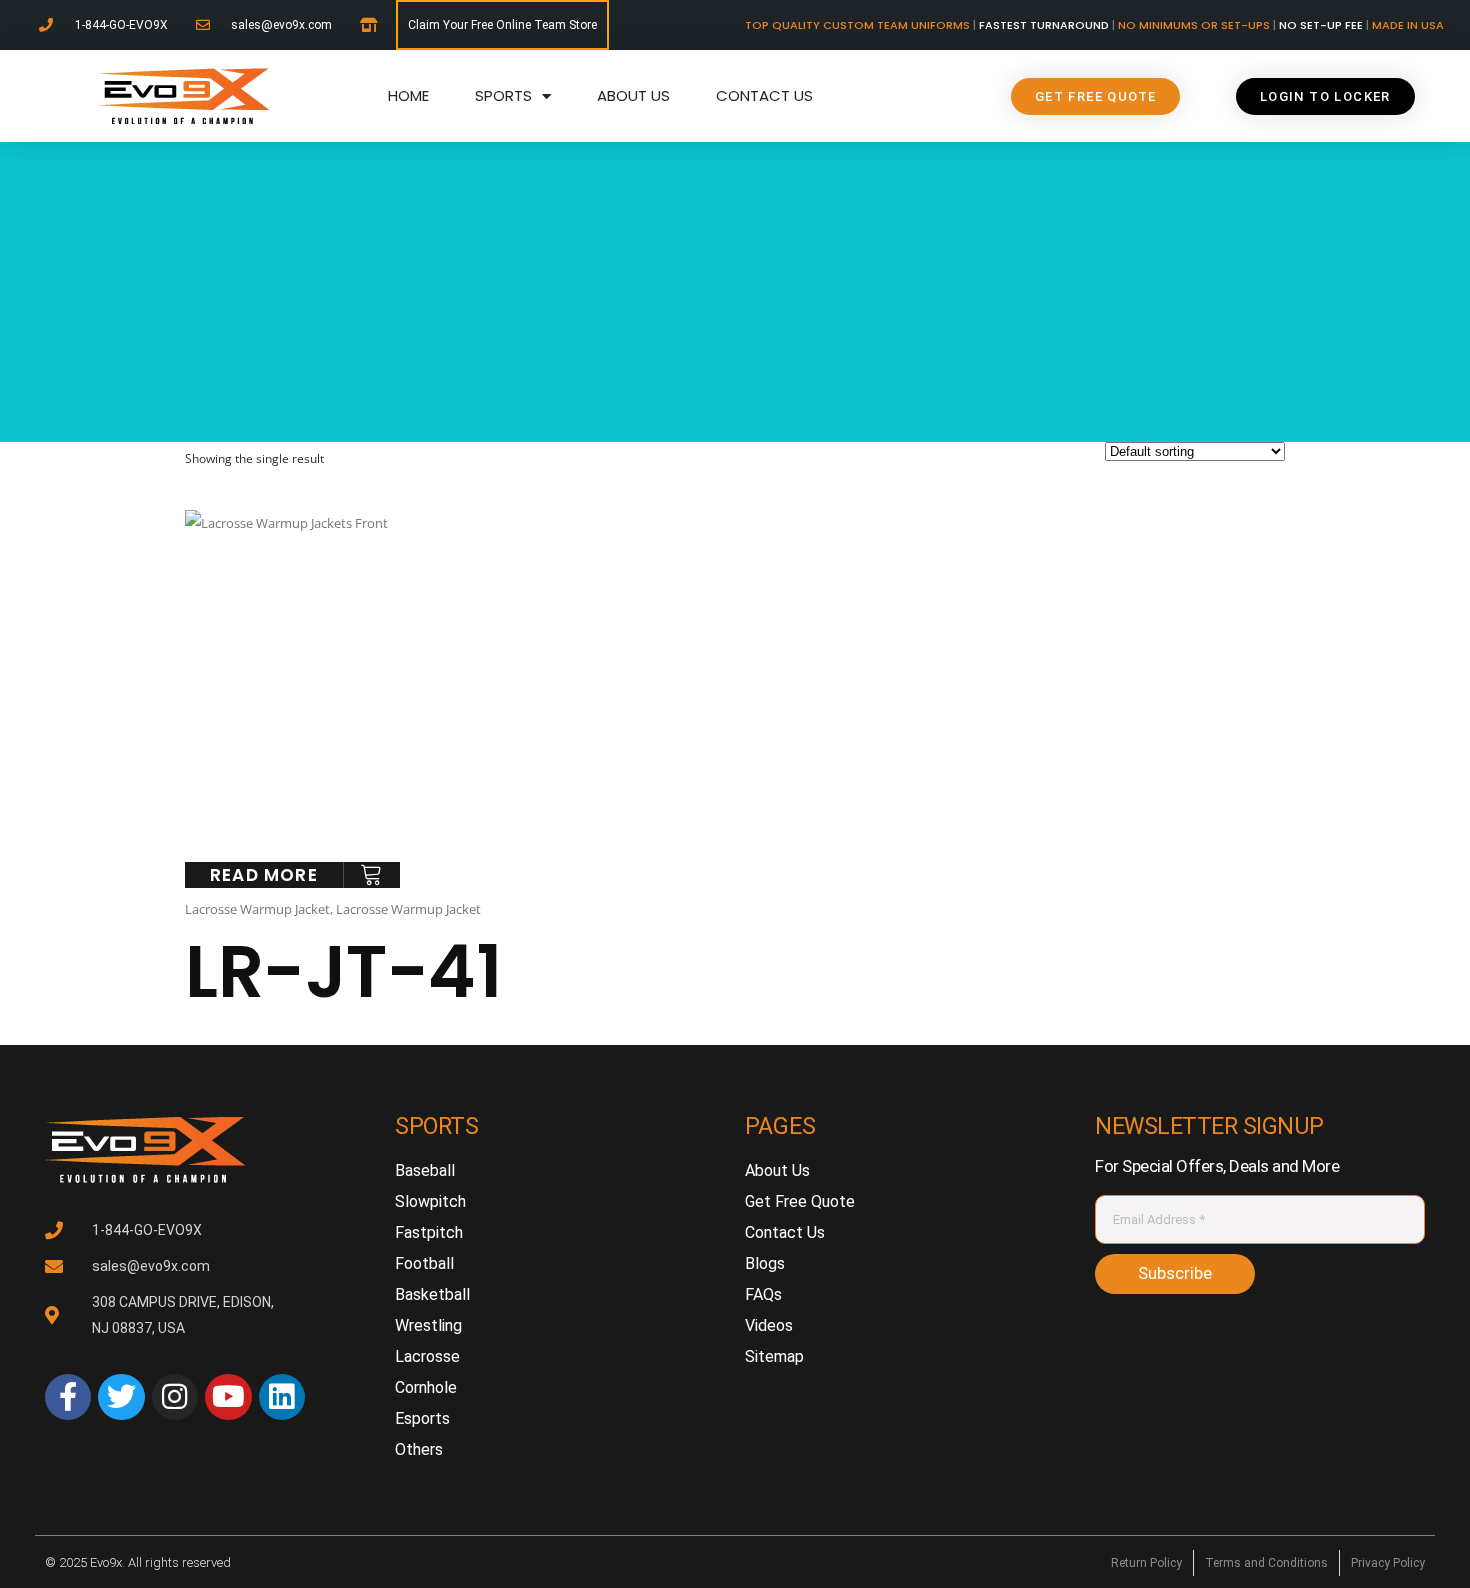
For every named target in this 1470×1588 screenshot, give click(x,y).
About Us (633, 95)
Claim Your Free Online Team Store (502, 25)
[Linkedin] (282, 1397)
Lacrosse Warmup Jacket (257, 909)
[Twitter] (121, 1397)
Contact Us (764, 95)
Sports (503, 95)
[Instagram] (175, 1397)
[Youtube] (228, 1397)
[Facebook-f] (68, 1397)
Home (408, 95)
